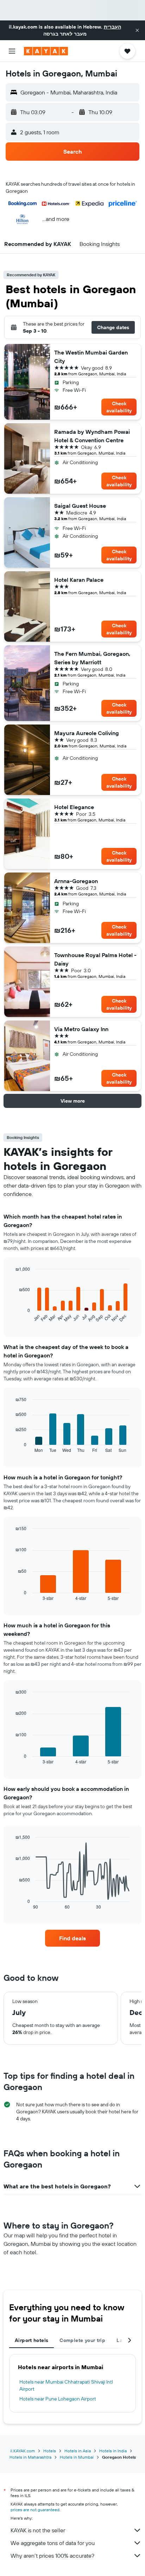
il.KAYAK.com (23, 2451)
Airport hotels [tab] (31, 2340)
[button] (137, 30)
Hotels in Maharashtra (30, 2457)
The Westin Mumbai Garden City (91, 357)
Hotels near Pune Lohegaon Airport (58, 2399)
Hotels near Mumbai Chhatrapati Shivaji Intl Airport (66, 2385)
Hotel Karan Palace (79, 580)
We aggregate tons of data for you (53, 2543)
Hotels (50, 2451)
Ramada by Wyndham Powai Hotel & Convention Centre (92, 436)
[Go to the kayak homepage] (46, 51)
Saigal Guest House (80, 506)
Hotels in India (113, 2451)
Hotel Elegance (74, 807)
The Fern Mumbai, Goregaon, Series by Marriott (92, 658)
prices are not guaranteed (35, 2510)
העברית (112, 27)
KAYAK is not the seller (38, 2530)
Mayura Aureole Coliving (87, 733)
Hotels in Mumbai (77, 2457)
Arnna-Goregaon (76, 881)
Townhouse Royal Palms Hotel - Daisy (95, 959)
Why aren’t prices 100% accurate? (52, 2556)
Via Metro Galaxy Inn (81, 1029)
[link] (73, 1938)
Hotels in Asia (78, 2451)
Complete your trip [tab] (82, 2340)
